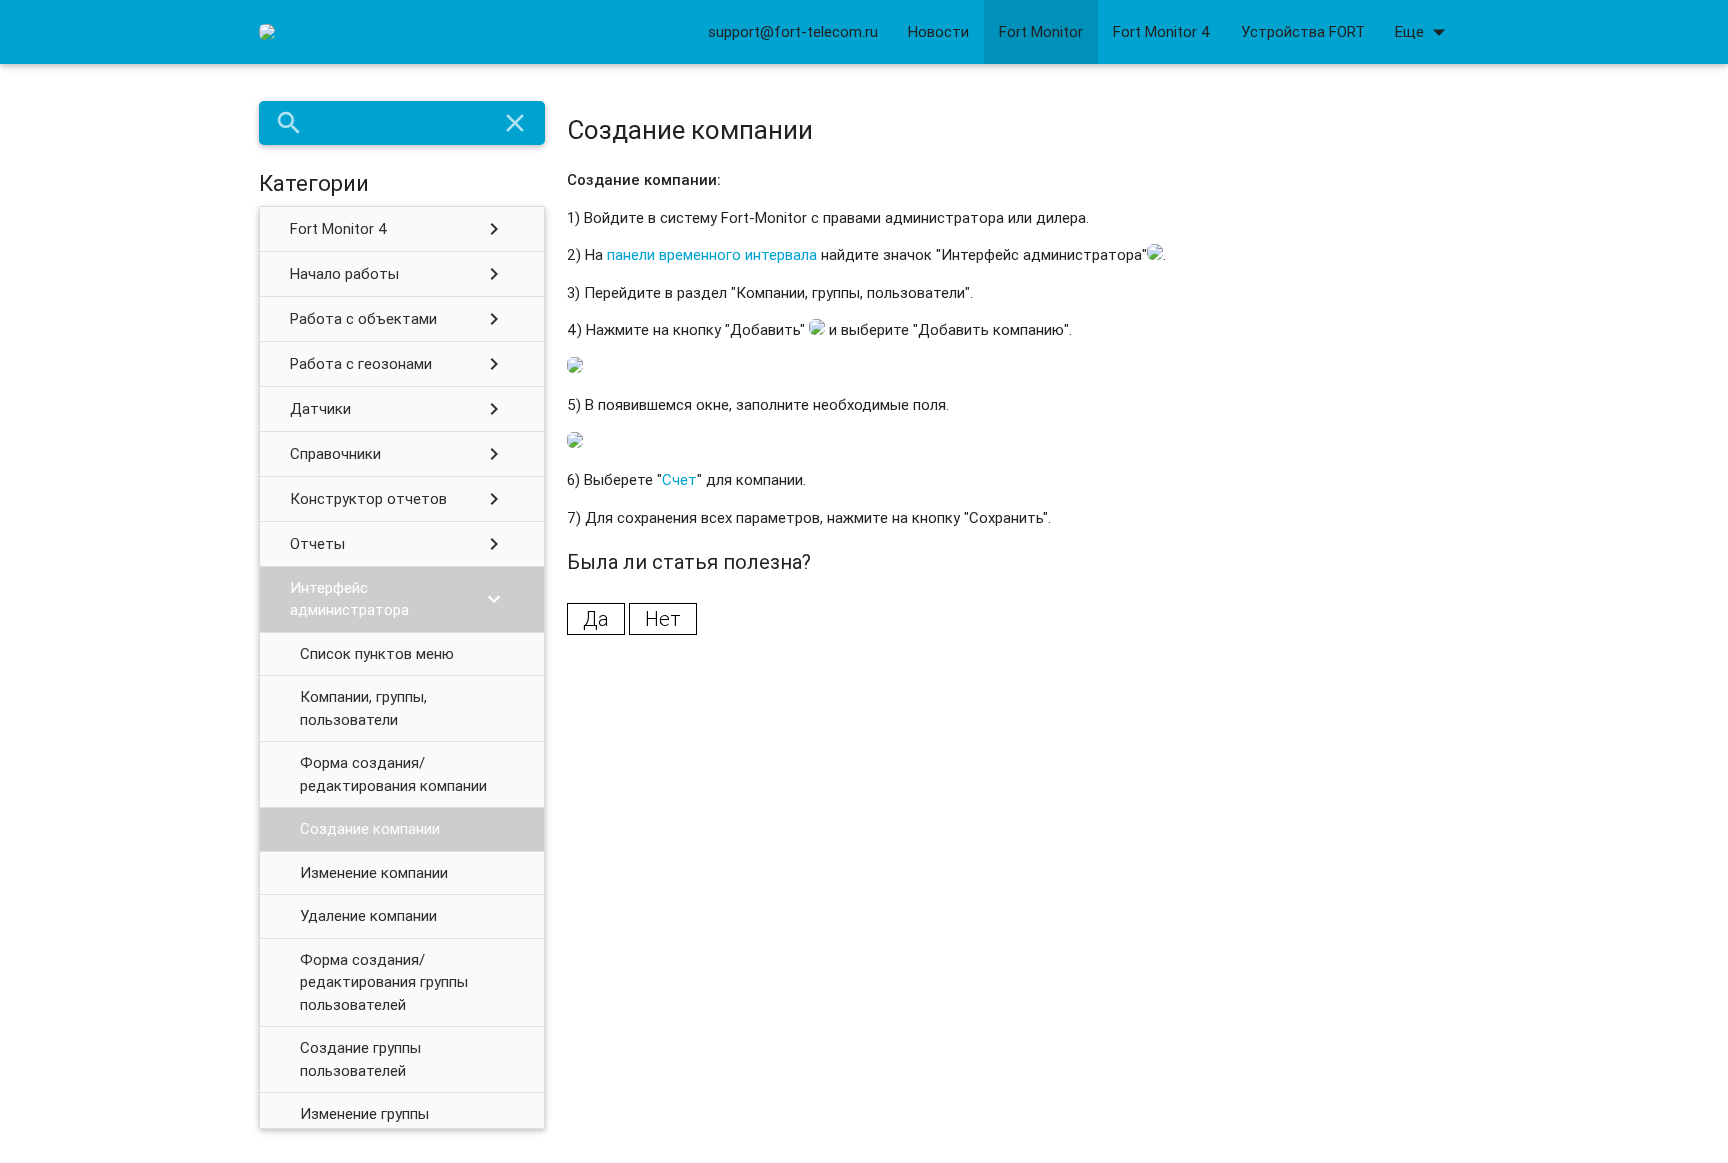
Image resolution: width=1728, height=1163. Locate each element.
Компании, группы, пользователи (363, 708)
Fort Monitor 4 (1162, 31)
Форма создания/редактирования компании (393, 774)
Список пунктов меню (377, 653)
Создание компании (370, 828)
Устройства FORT (1303, 31)
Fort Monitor (1041, 31)
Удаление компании (368, 915)
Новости (938, 31)
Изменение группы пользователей (364, 1125)
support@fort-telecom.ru (793, 31)
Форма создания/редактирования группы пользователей (384, 982)
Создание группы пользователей (360, 1059)
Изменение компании (374, 872)
